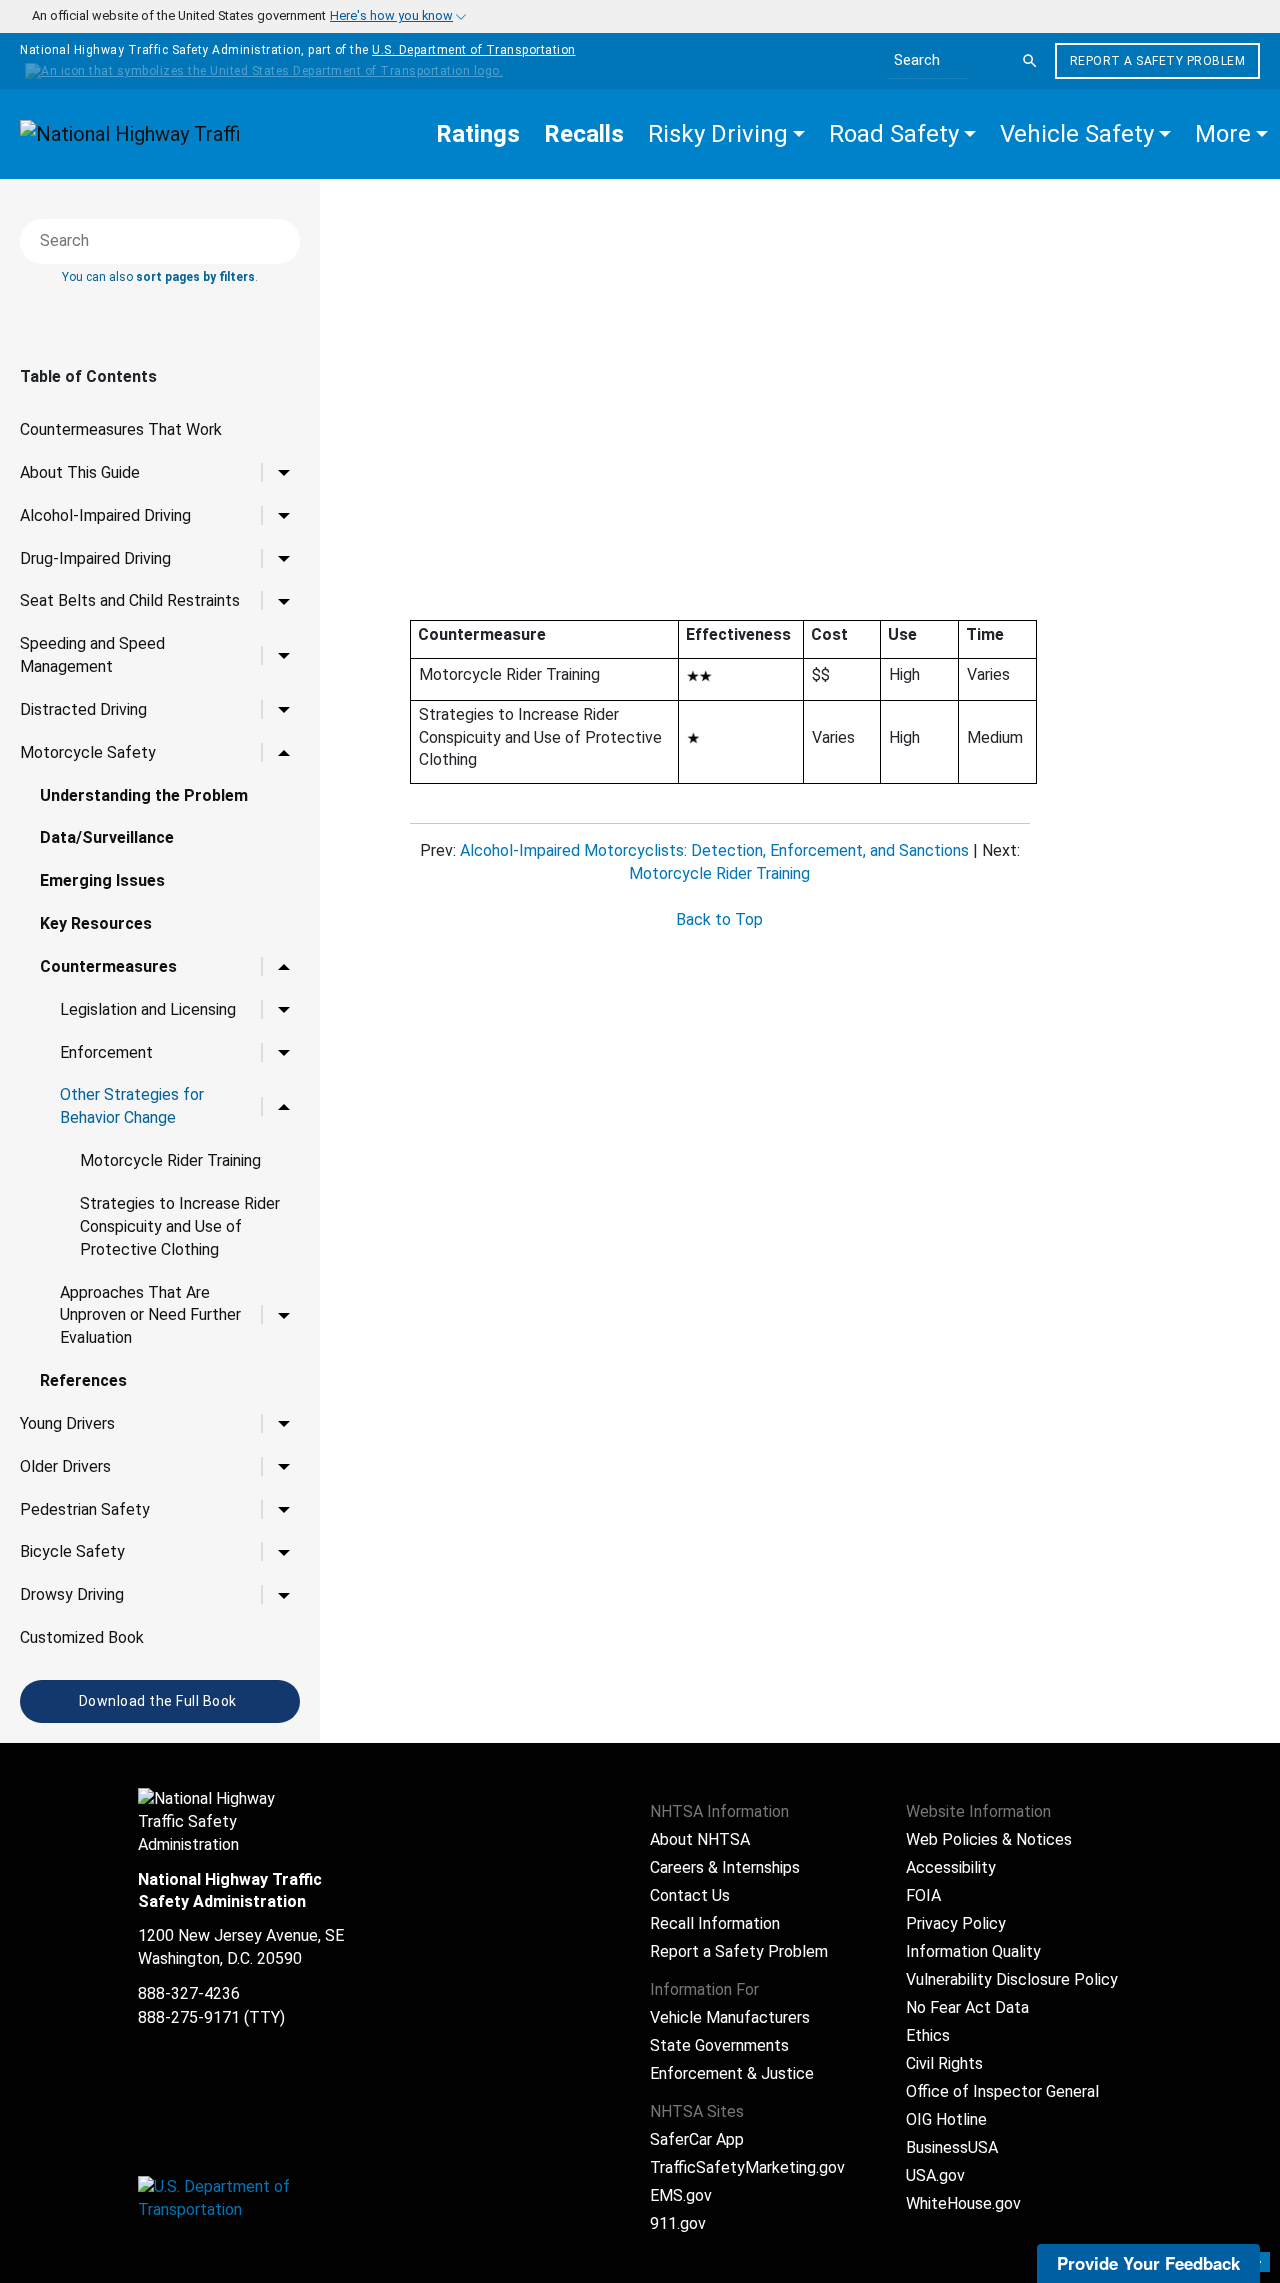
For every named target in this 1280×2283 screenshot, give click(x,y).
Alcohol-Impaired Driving (105, 515)
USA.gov (935, 2175)
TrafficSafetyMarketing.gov (747, 2167)
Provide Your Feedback (1148, 2263)
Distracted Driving (83, 709)
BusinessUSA (952, 2147)
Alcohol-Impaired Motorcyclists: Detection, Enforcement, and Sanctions (714, 850)
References (83, 1380)
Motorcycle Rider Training (170, 1160)
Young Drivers (67, 1423)
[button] (726, 134)
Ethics (928, 2035)
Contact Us (690, 1895)
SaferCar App (697, 2139)
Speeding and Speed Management (92, 655)
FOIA (923, 1895)
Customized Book (82, 1637)
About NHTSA (700, 1839)
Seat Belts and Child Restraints (130, 600)
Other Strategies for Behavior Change (132, 1106)
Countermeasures (108, 966)
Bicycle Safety (72, 1551)
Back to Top (719, 919)
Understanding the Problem (144, 795)
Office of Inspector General (1002, 2091)
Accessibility (951, 1867)
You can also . (160, 277)
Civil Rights (944, 2063)
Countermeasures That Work (121, 429)
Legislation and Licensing (148, 1009)
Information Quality (973, 1951)
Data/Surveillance (107, 837)
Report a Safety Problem (1158, 61)
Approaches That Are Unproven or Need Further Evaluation (150, 1315)
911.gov (678, 2223)
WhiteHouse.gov (963, 2203)
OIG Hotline (946, 2119)
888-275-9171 (189, 2017)
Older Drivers (65, 1466)
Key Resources (96, 923)
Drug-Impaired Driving (95, 558)
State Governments (719, 2045)
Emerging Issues (102, 880)
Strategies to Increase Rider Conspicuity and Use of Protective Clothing (180, 1226)
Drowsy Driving (72, 1594)
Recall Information (715, 1923)
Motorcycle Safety (88, 752)
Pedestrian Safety (85, 1509)
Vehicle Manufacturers (730, 2017)
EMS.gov (681, 2195)
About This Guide (80, 472)
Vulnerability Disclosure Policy (1012, 1979)
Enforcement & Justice (732, 2073)
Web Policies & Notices (989, 1839)
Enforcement (106, 1052)
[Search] (1030, 61)
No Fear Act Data (967, 2007)
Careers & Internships (725, 1867)
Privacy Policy (956, 1923)
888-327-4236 (189, 1993)
